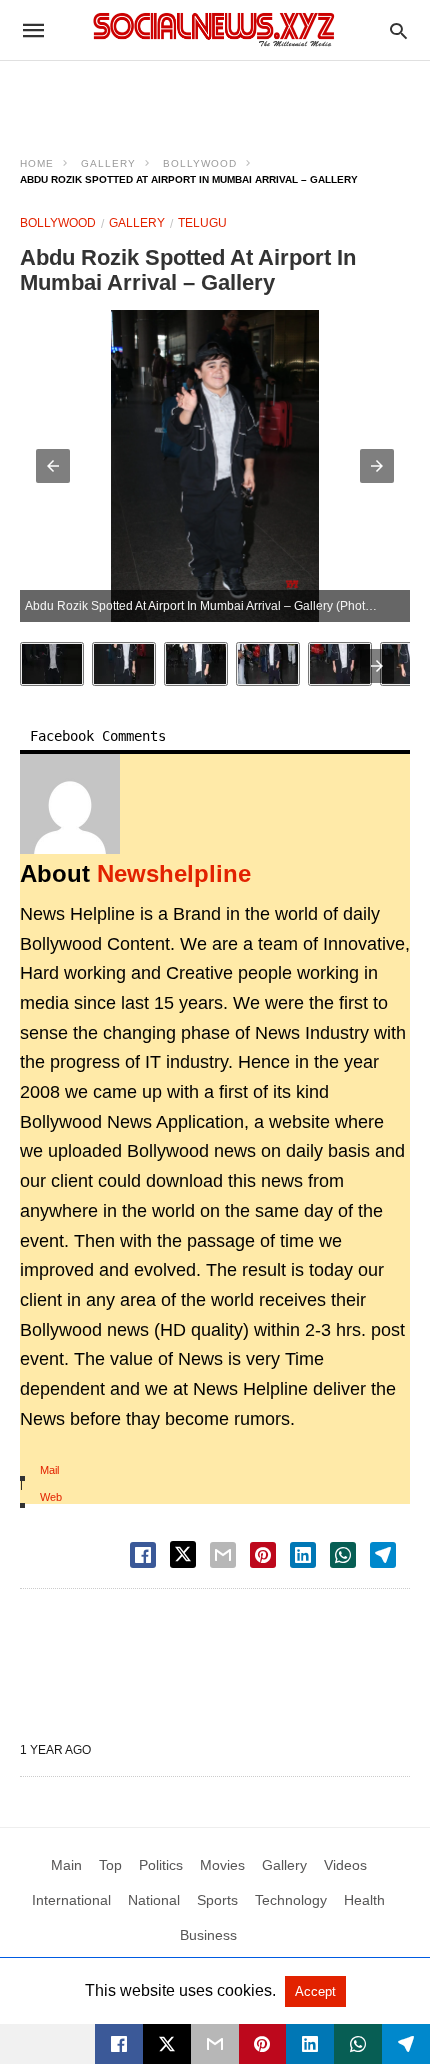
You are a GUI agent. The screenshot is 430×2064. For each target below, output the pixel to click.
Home (37, 163)
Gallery (108, 163)
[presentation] (377, 666)
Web (51, 1497)
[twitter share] (183, 1554)
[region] (215, 96)
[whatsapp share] (343, 1555)
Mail (49, 1470)
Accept (315, 1991)
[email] (215, 2044)
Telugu (202, 223)
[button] (53, 466)
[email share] (223, 1555)
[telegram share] (383, 1555)
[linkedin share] (303, 1555)
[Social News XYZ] (214, 29)
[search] (398, 30)
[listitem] (52, 664)
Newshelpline (174, 873)
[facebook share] (143, 1555)
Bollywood (200, 163)
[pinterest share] (263, 1555)
